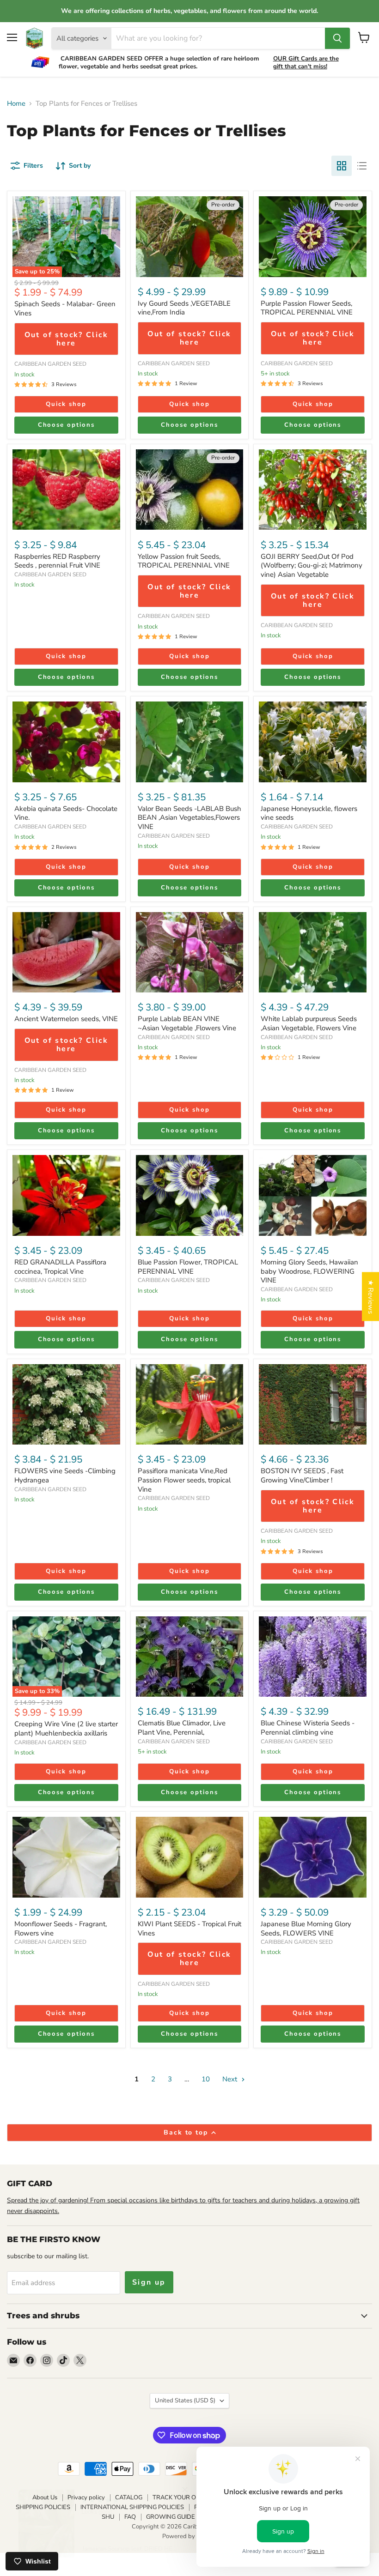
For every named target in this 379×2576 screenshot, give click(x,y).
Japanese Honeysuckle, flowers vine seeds (309, 813)
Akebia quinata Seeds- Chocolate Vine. (66, 813)
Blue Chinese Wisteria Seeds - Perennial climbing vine (308, 1728)
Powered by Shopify (189, 2536)
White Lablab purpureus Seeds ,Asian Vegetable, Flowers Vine (309, 1023)
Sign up (149, 2282)
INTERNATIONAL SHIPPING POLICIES (132, 2507)
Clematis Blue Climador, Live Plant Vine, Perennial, (182, 1728)
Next (231, 2079)
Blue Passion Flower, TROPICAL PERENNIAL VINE (188, 1267)
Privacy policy (86, 2497)
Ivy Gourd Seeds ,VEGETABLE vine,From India (184, 308)
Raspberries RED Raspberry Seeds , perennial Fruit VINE (57, 561)
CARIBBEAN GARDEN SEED (50, 364)
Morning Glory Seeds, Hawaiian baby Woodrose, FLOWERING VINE (309, 1271)
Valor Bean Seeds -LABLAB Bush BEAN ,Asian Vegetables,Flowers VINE (189, 818)
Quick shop (66, 404)
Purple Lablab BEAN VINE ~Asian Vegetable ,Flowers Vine (187, 1023)
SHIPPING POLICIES (43, 2507)
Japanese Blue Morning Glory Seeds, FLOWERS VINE (306, 1929)
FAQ (130, 2517)
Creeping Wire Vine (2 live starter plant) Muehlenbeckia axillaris (66, 1729)
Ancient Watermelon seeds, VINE (66, 1019)
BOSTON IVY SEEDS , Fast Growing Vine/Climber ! (302, 1475)
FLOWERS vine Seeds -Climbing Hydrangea (65, 1475)
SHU (108, 2517)
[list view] (362, 166)
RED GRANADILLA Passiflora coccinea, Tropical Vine (60, 1267)
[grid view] (342, 166)
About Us (45, 2497)
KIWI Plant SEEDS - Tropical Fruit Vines (189, 1929)
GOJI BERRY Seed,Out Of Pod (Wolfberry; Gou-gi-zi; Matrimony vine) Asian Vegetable (312, 565)
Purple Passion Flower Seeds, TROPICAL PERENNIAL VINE (307, 308)
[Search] (337, 38)
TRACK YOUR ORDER (183, 2497)
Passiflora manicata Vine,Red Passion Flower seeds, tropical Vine (184, 1480)
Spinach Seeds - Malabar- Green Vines (65, 308)
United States (185, 2401)
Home (16, 104)
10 (206, 2079)
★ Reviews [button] (371, 1297)
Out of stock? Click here (66, 339)
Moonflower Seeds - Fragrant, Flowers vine (61, 1929)
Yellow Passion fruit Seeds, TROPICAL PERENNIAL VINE (184, 561)
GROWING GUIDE (171, 2517)
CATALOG (129, 2497)
